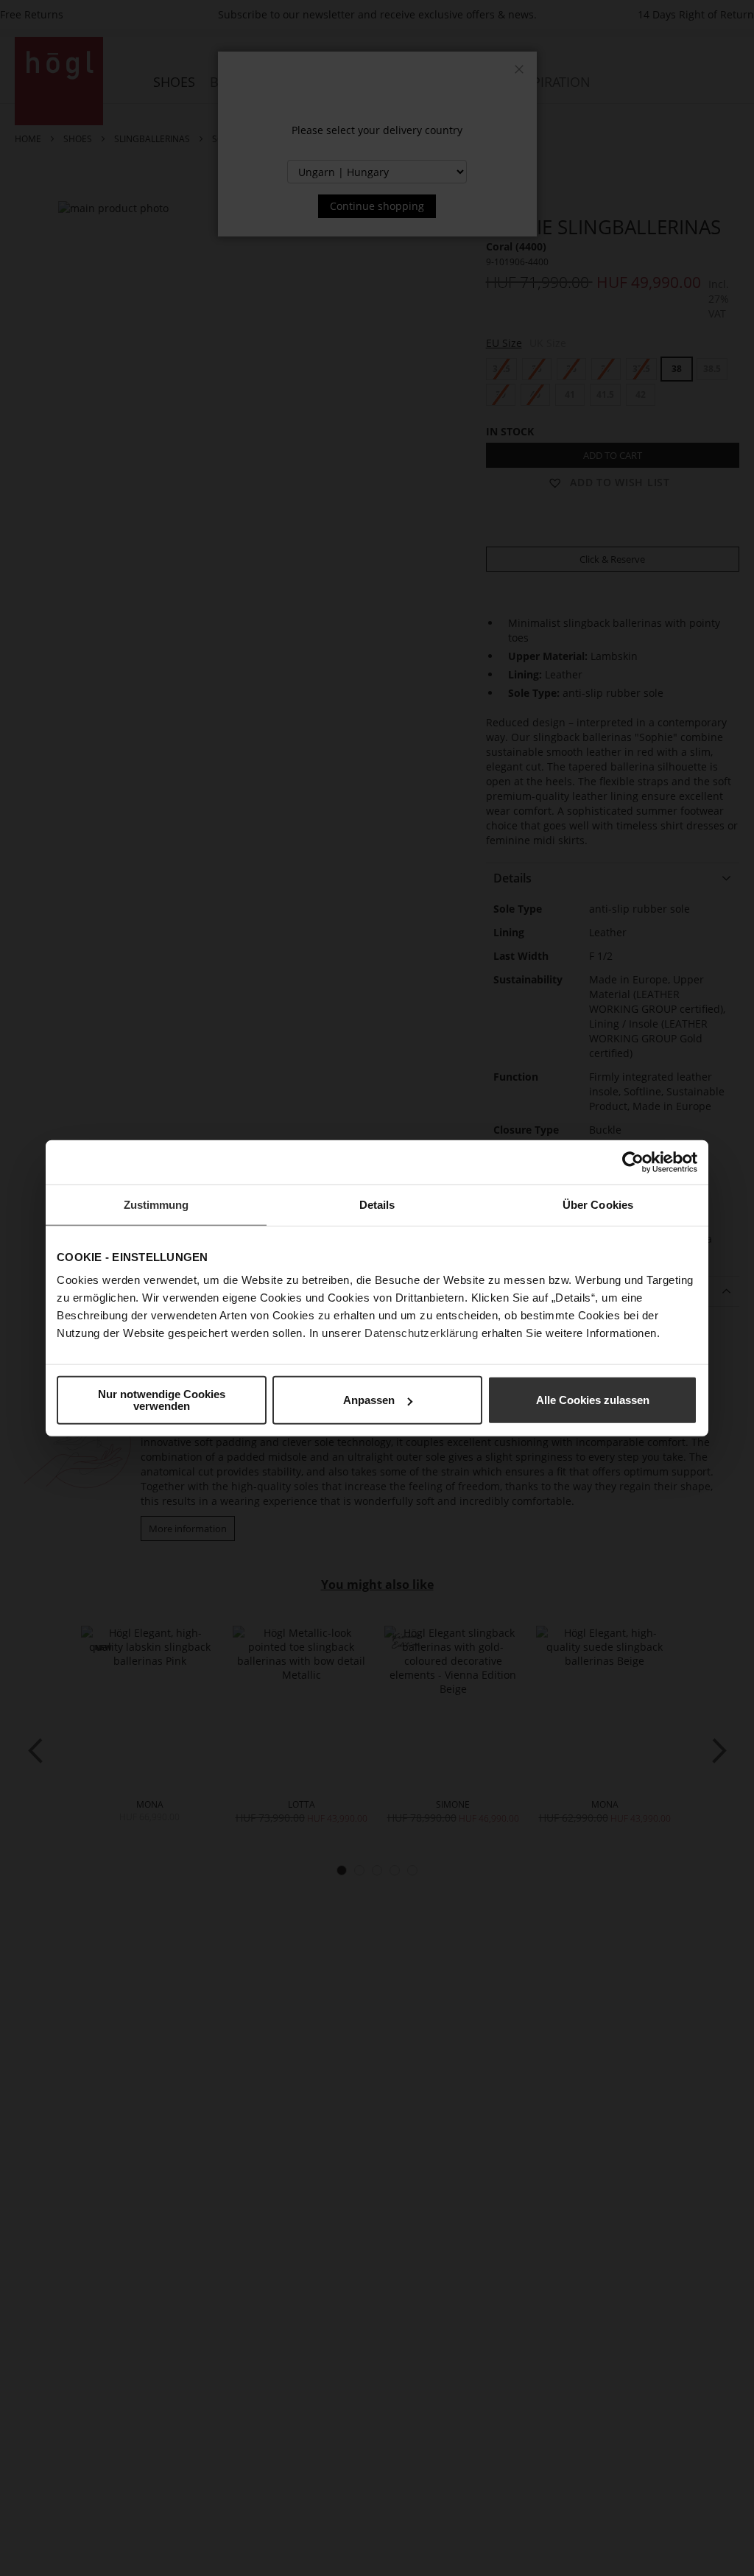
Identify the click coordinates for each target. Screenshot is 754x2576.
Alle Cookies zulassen (593, 1400)
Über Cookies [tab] (598, 1204)
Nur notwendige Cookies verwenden (162, 1400)
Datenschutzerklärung (421, 1333)
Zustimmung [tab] (156, 1204)
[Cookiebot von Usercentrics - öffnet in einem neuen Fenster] (633, 1162)
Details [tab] (377, 1204)
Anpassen (369, 1400)
